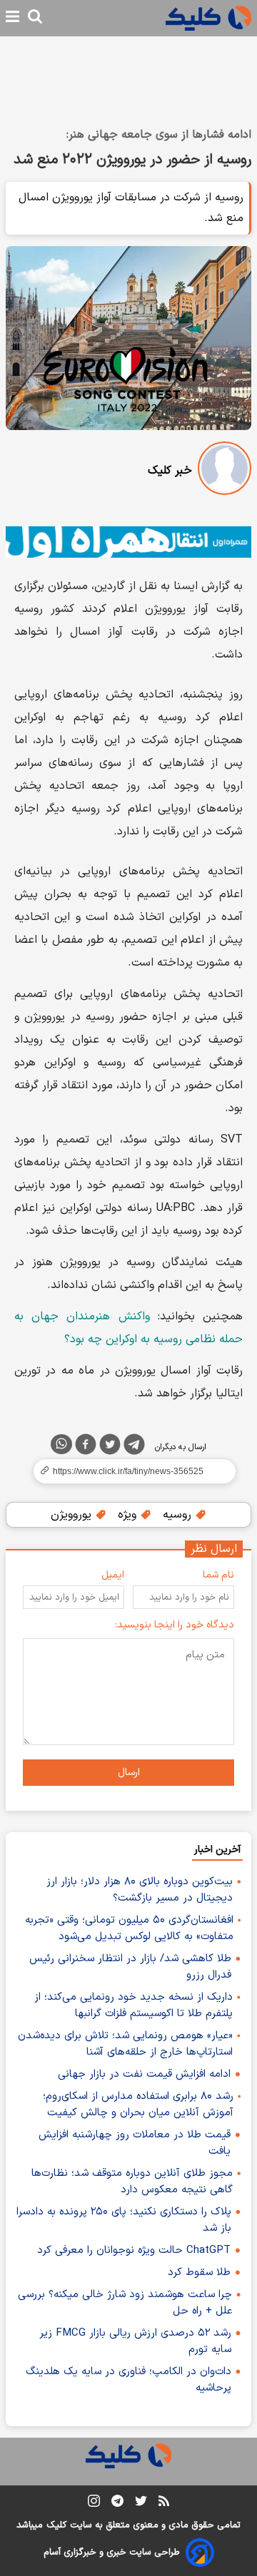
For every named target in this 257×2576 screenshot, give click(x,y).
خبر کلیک (170, 471)
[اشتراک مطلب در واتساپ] (61, 1444)
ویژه (129, 1515)
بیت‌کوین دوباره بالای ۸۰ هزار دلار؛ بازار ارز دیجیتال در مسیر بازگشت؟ (140, 1890)
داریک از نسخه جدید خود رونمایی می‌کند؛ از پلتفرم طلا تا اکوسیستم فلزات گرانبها (133, 2005)
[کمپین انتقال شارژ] (128, 542)
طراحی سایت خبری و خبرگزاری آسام (112, 2552)
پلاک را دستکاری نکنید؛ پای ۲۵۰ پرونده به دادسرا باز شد (124, 2220)
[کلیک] (208, 18)
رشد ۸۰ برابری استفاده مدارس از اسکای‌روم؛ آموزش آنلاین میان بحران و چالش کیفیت (138, 2105)
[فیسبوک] (86, 1447)
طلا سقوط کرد (199, 2273)
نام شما (218, 1575)
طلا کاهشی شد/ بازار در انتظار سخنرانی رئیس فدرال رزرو (130, 1967)
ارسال (129, 1773)
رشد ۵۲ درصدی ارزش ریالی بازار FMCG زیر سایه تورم (135, 2341)
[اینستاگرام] (94, 2504)
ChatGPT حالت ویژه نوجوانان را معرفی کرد (134, 2250)
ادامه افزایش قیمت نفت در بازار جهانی (144, 2074)
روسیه (179, 1515)
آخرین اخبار (217, 1850)
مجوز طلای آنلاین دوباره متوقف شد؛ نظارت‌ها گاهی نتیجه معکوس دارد (132, 2182)
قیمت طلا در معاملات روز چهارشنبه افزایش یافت (135, 2143)
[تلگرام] (134, 1447)
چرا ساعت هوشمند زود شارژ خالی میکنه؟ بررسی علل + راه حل (125, 2303)
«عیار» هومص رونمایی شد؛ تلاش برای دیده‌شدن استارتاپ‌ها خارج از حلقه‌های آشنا (125, 2044)
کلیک (56, 2525)
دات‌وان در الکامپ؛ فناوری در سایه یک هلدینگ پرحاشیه (128, 2380)
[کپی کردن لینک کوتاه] (128, 1471)
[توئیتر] (110, 1447)
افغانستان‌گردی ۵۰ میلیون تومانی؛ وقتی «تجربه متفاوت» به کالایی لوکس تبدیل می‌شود (129, 1928)
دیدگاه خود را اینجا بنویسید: (175, 1625)
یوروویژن (73, 1515)
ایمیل (113, 1575)
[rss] (164, 2503)
